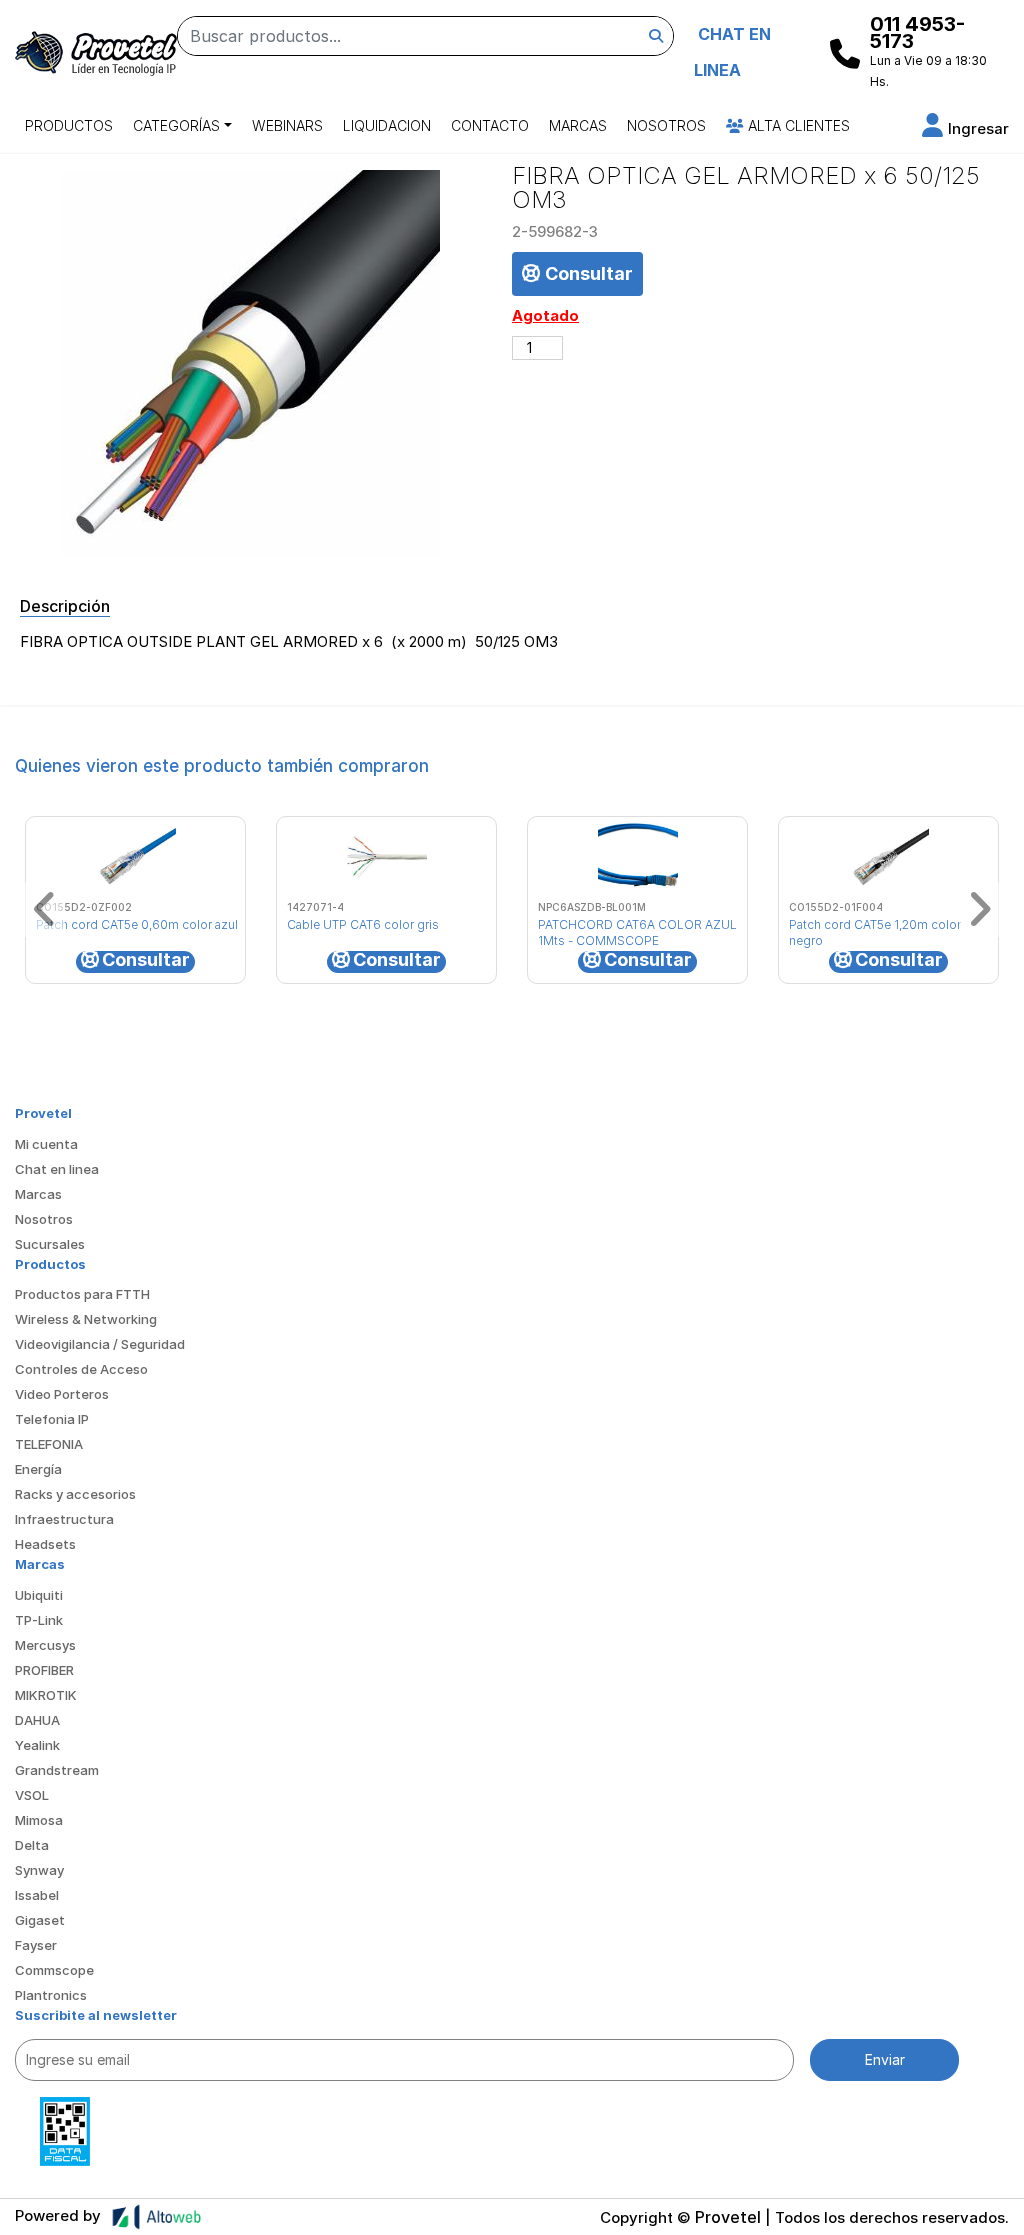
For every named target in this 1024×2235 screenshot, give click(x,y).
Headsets (45, 1544)
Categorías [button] (176, 125)
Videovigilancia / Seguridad (100, 1344)
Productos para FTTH (82, 1294)
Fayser (36, 1945)
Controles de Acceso (81, 1369)
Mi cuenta (46, 1144)
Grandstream (57, 1770)
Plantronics (51, 1995)
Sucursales (50, 1244)
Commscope (54, 1970)
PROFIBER (44, 1670)
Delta (32, 1845)
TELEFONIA (49, 1444)
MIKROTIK (46, 1695)
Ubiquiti (39, 1595)
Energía (38, 1469)
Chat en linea (57, 1169)
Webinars (287, 125)
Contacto (490, 125)
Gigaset (40, 1920)
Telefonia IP (52, 1419)
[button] (965, 129)
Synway (39, 1870)
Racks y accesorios (75, 1494)
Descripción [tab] (65, 606)
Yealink (37, 1745)
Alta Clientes (797, 125)
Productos (69, 125)
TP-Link (39, 1620)
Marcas (578, 125)
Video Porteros (62, 1394)
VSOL (32, 1795)
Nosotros (666, 125)
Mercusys (45, 1645)
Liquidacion (387, 125)
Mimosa (39, 1820)
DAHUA (37, 1720)
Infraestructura (64, 1519)
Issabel (37, 1895)
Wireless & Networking (86, 1319)
